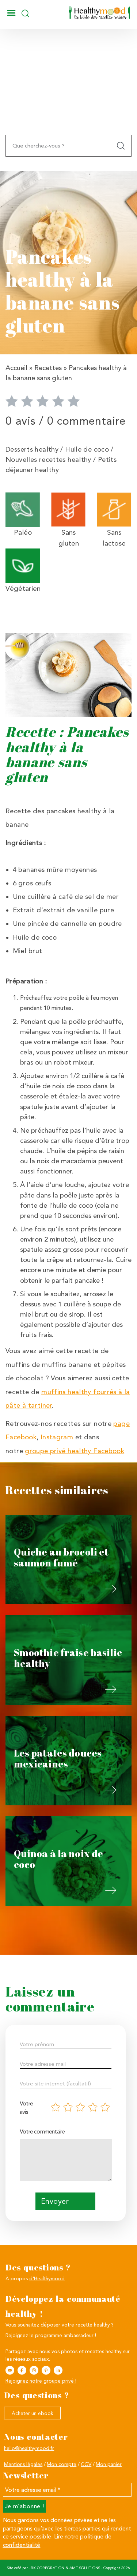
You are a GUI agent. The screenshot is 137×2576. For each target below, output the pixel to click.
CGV (86, 2464)
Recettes (48, 368)
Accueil (16, 368)
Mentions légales (23, 2464)
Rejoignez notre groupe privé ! (41, 2381)
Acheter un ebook (33, 2413)
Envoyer (55, 2201)
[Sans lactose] (114, 509)
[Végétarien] (23, 565)
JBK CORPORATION (47, 2568)
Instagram (57, 1437)
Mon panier (109, 2464)
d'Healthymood (47, 2278)
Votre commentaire (42, 2131)
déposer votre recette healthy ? (77, 2325)
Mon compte (62, 2464)
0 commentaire (86, 421)
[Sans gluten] (68, 509)
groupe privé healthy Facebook (75, 1451)
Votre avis (26, 2108)
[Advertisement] (68, 98)
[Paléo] (23, 509)
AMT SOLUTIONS (85, 2568)
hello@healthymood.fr (29, 2448)
